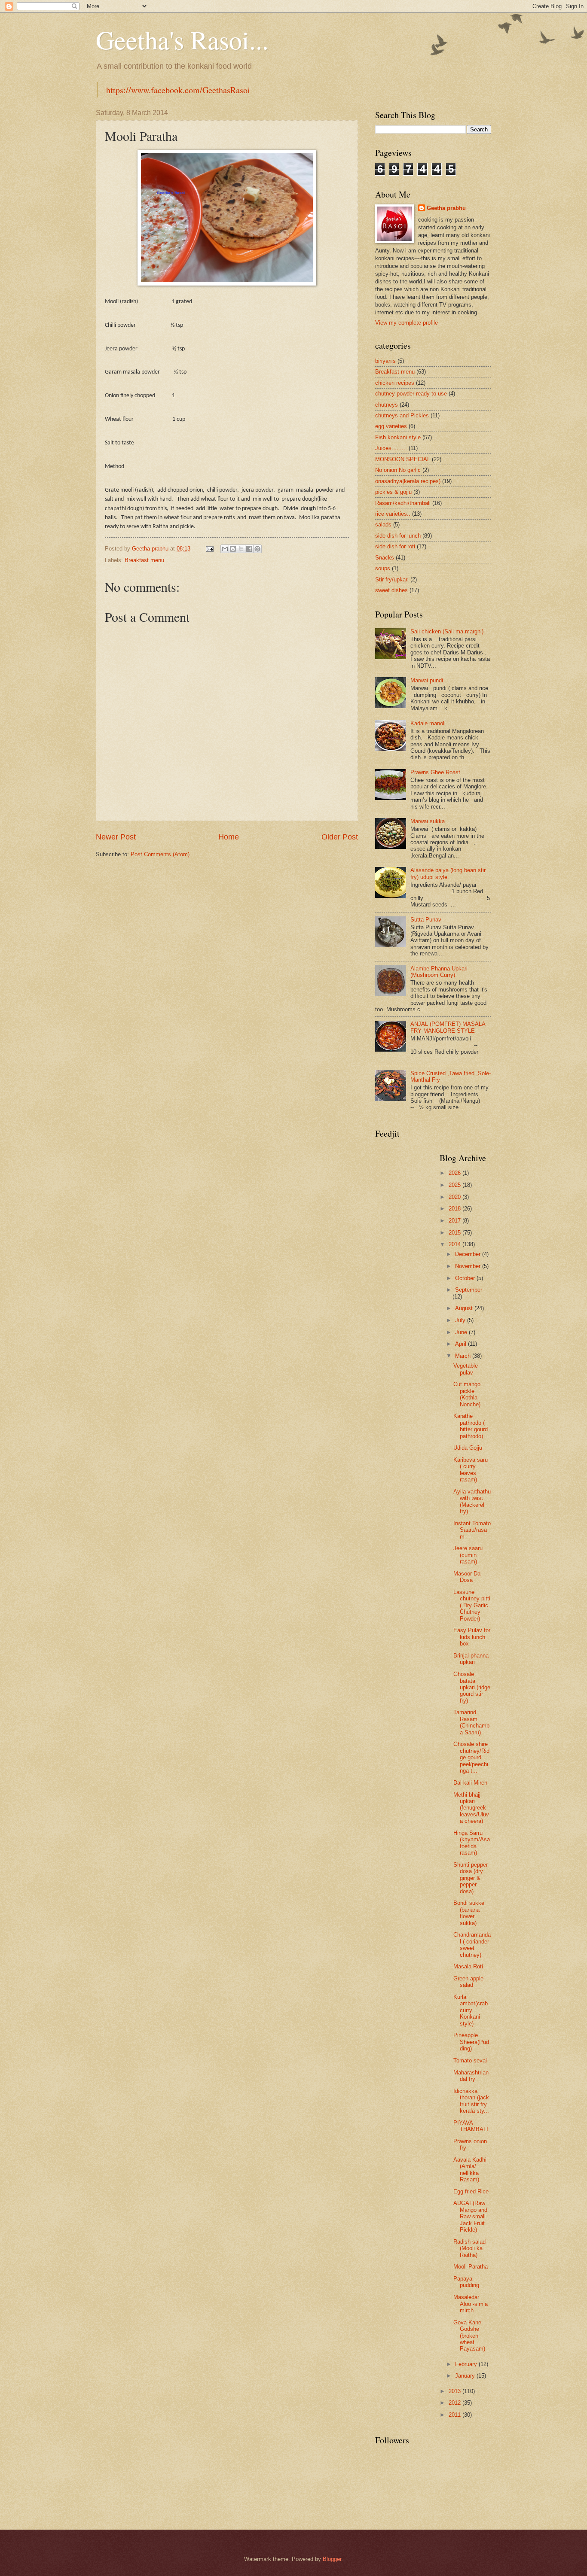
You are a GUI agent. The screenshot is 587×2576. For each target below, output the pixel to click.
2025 (456, 1185)
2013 (456, 2391)
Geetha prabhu (446, 208)
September (469, 1290)
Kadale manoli (428, 723)
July (461, 1320)
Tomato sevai (470, 2060)
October (466, 1278)
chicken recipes (395, 383)
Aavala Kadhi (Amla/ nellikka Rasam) (470, 2170)
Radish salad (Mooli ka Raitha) (469, 2248)
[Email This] (225, 549)
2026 (456, 1173)
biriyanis (385, 361)
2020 (456, 1197)
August (465, 1308)
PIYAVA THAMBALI (471, 2126)
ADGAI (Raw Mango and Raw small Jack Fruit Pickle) (470, 2216)
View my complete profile (407, 323)
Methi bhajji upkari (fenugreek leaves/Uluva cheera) (471, 1808)
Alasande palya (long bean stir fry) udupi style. (448, 873)
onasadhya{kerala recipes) (408, 481)
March (464, 1356)
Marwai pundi (427, 680)
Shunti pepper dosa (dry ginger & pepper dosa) (471, 1878)
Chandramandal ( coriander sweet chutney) (472, 1945)
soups (383, 568)
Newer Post (116, 837)
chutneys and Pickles (402, 415)
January (466, 2376)
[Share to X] (241, 549)
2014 (456, 1244)
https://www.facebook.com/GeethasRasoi (178, 90)
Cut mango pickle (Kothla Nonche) (467, 1394)
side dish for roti (395, 546)
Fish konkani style (398, 437)
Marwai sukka (428, 821)
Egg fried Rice (471, 2191)
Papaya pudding (466, 2282)
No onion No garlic (398, 470)
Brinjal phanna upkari (471, 1659)
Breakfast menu (144, 560)
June (462, 1332)
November (469, 1266)
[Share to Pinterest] (257, 549)
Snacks (385, 558)
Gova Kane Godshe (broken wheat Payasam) (469, 2336)
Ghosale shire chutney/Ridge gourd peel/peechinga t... (471, 1757)
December (469, 1254)
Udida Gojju (468, 1448)
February (467, 2364)
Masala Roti (468, 1966)
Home (229, 837)
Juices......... (391, 448)
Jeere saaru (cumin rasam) (468, 1555)
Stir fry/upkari (392, 579)
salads (383, 525)
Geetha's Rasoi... (182, 40)
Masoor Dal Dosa (468, 1577)
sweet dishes (391, 590)
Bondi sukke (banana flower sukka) (469, 1913)
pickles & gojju (393, 492)
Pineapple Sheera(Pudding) (471, 2042)
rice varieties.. (393, 514)
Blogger (332, 2559)
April (462, 1344)
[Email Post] (209, 549)
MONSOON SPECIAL (403, 459)
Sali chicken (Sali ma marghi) (447, 631)
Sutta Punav (426, 920)
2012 (456, 2403)
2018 (456, 1209)
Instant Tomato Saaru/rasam (472, 1530)
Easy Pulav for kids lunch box (472, 1637)
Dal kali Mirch (470, 1783)
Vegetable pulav (466, 1369)
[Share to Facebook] (249, 549)
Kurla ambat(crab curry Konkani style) (471, 2010)
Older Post (340, 837)
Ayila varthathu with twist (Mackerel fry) (472, 1501)
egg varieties (391, 426)
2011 (456, 2415)
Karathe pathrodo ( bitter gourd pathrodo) (471, 1426)
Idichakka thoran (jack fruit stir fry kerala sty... (471, 2101)
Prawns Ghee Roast (435, 772)
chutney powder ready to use (411, 394)
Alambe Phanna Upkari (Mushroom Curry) (439, 972)
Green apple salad (468, 1982)
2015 (456, 1233)
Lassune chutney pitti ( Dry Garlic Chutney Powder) (472, 1605)
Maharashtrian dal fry (471, 2076)
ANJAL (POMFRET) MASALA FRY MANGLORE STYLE (448, 1027)
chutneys (387, 405)
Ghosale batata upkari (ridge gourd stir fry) (472, 1687)
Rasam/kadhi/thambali (403, 503)
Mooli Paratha (471, 2267)
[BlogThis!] (233, 549)
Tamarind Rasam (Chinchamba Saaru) (471, 1722)
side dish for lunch (398, 536)
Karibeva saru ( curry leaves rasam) (471, 1470)
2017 (456, 1221)
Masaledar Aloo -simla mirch (471, 2304)
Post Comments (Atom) (160, 854)
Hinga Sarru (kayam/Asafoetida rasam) (472, 1843)
